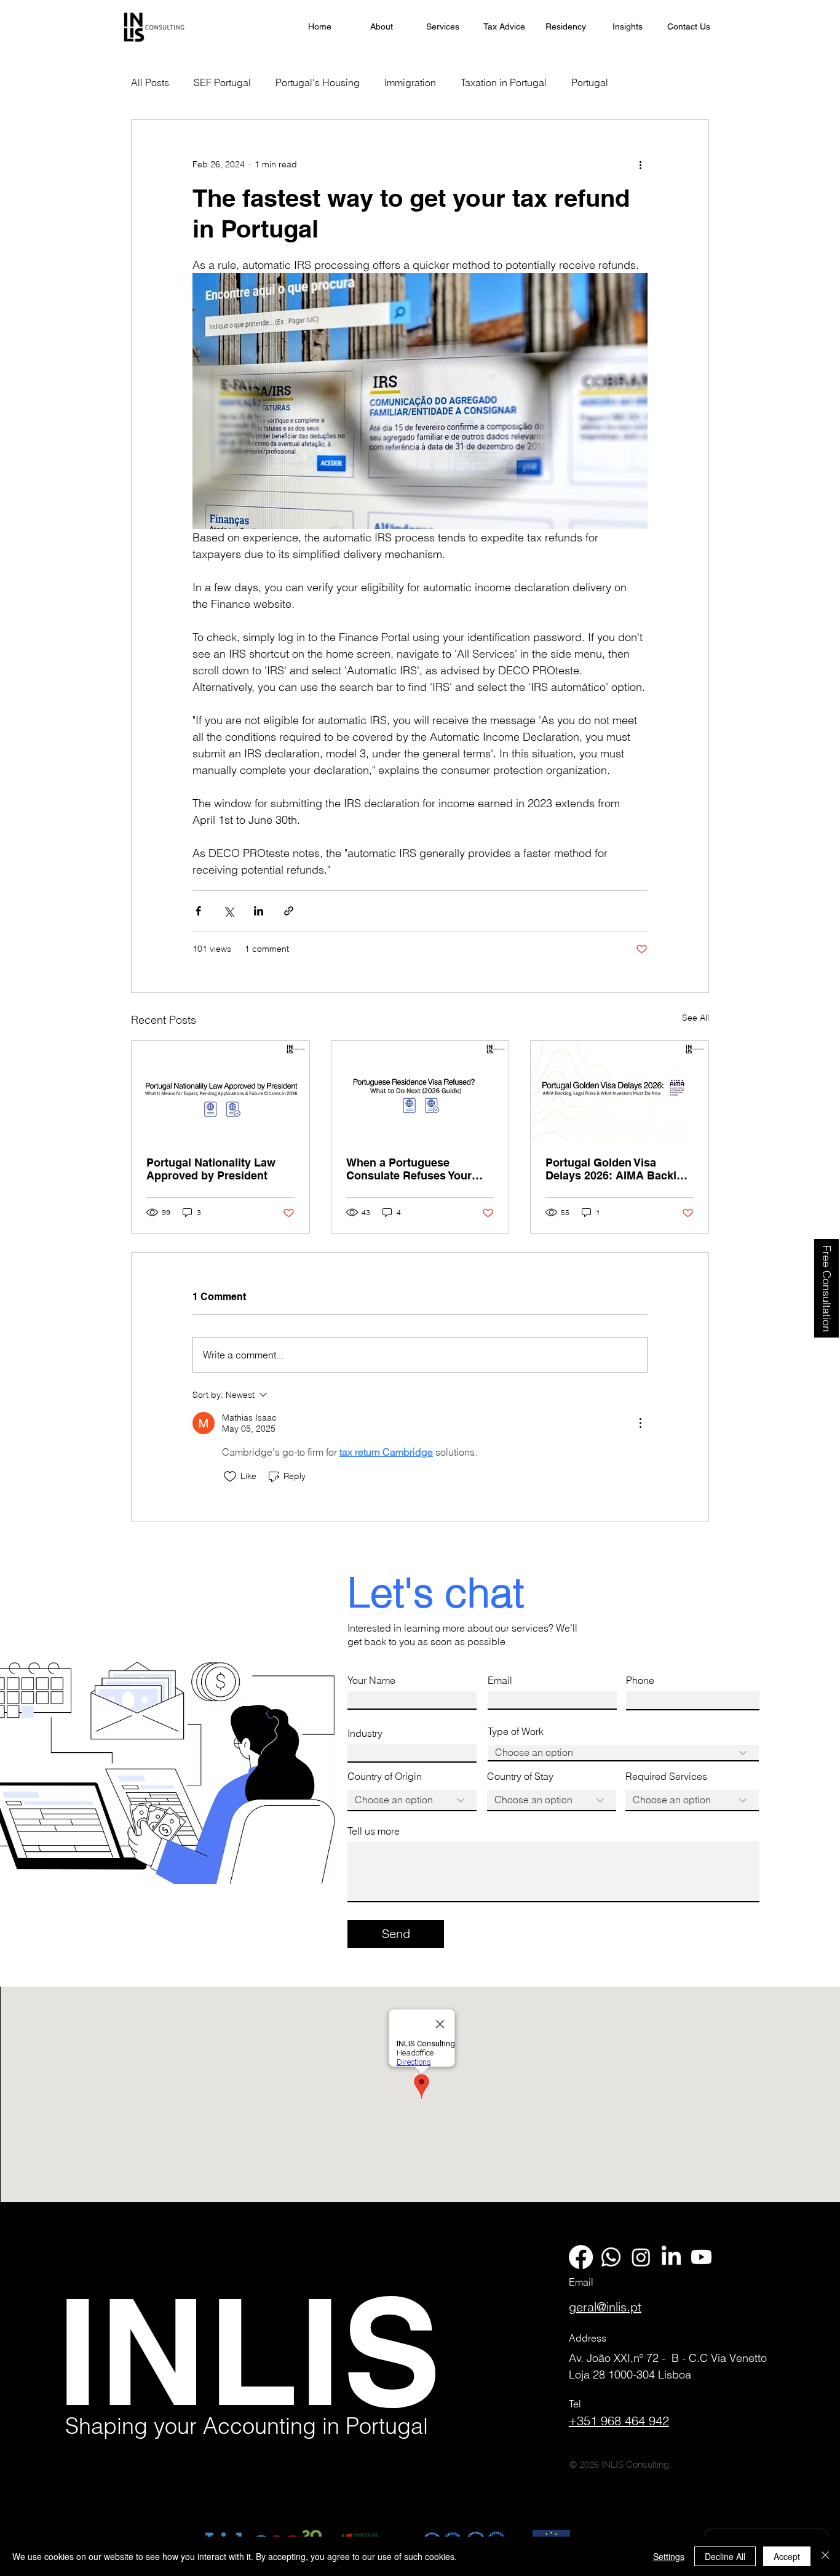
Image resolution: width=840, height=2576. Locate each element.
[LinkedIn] (671, 2257)
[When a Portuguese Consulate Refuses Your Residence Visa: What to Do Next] (420, 1091)
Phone (640, 1680)
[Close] (825, 2556)
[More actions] (640, 164)
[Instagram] (641, 2257)
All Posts (150, 82)
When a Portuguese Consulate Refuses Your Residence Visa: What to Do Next (418, 1169)
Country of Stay (520, 1776)
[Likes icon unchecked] (230, 1477)
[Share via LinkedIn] (259, 911)
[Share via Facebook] (198, 911)
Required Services (666, 1776)
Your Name (371, 1680)
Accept (787, 2556)
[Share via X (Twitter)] (228, 911)
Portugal (590, 82)
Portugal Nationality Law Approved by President (211, 1169)
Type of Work (516, 1731)
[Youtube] (701, 2257)
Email (500, 1680)
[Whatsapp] (611, 2257)
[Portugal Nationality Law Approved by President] (220, 1091)
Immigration (410, 82)
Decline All (725, 2556)
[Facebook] (581, 2257)
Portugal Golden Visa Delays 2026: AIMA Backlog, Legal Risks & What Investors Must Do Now (619, 1169)
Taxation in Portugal (504, 82)
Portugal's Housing (318, 82)
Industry (365, 1733)
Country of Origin (385, 1776)
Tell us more (374, 1831)
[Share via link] (289, 911)
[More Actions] (640, 1423)
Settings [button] (669, 2556)
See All (695, 1018)
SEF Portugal (222, 82)
